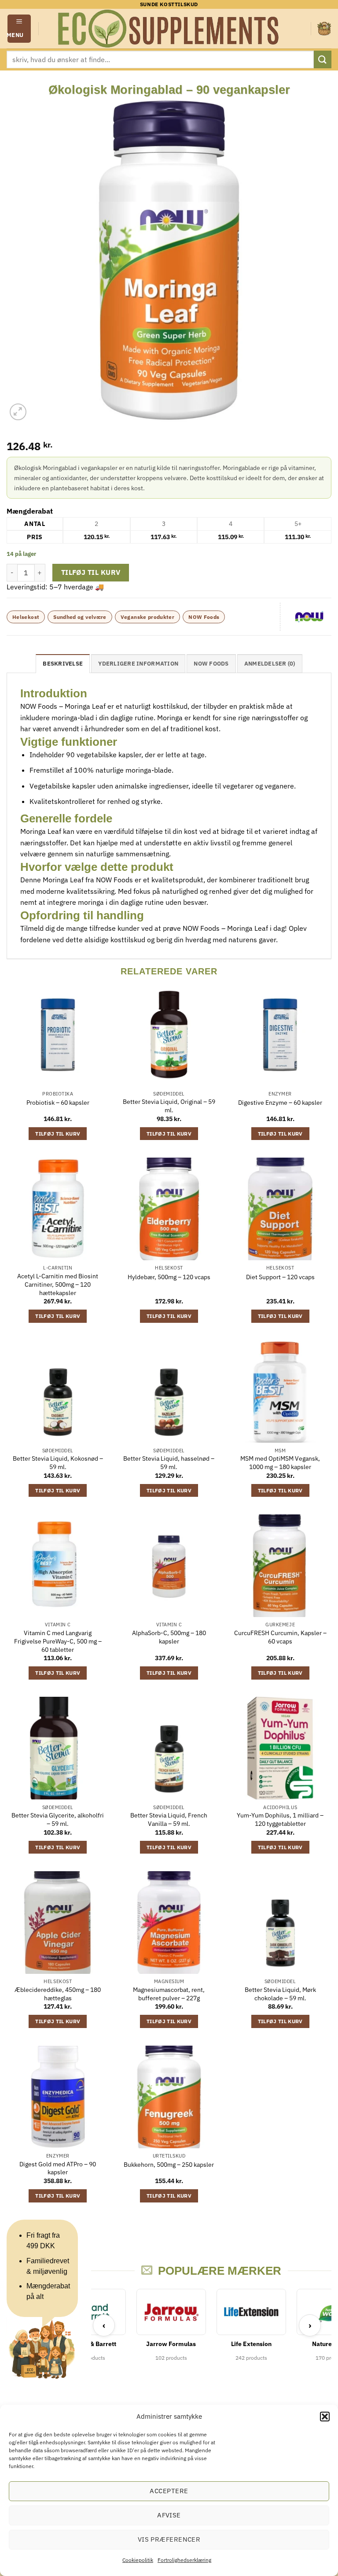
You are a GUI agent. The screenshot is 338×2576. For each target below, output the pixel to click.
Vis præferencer (169, 2539)
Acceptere (169, 2491)
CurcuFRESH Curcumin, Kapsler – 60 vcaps (280, 1637)
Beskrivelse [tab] (63, 664)
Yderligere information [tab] (138, 664)
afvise (169, 2515)
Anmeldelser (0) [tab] (270, 664)
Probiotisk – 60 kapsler (58, 1103)
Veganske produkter (147, 617)
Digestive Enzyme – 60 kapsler (280, 1103)
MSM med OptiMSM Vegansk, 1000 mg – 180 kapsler (280, 1463)
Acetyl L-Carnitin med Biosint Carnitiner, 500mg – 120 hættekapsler (58, 1284)
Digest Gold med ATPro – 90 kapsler (58, 2168)
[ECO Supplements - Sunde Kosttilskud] (169, 29)
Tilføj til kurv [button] (58, 1134)
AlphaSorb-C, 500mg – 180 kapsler (169, 1637)
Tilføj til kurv (91, 572)
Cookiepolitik (138, 2560)
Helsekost (26, 617)
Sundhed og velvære (80, 617)
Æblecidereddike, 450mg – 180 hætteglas (58, 1994)
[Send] (323, 59)
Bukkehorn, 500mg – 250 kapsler (169, 2165)
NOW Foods (204, 617)
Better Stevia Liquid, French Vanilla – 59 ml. (169, 1819)
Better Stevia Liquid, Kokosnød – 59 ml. (58, 1463)
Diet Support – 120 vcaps (280, 1277)
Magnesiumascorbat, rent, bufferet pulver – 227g (169, 1994)
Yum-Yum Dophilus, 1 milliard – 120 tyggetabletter (280, 1819)
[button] (325, 2417)
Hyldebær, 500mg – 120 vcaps (169, 1277)
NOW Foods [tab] (211, 664)
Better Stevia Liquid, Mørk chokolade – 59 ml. (280, 1994)
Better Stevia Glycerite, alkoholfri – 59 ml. (58, 1819)
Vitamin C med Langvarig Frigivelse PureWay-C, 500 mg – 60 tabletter (58, 1641)
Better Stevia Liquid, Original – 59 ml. (169, 1106)
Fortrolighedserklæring (184, 2560)
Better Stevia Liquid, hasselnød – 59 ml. (169, 1463)
